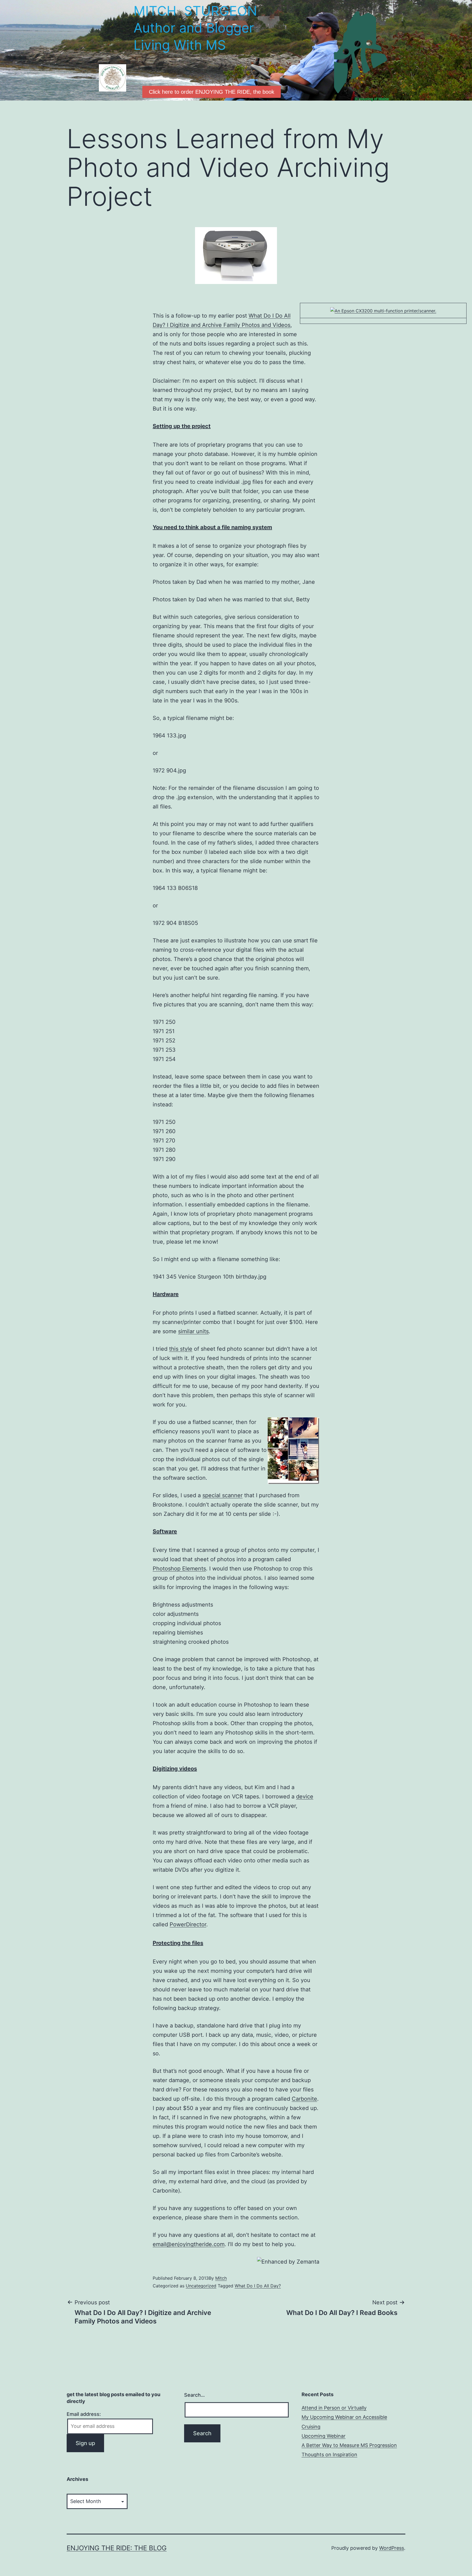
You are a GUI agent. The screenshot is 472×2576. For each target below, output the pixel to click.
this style (181, 1349)
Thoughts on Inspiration (329, 2455)
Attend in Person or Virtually (334, 2408)
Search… (194, 2395)
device (305, 1797)
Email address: (84, 2414)
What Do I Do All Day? (258, 2286)
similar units (193, 1331)
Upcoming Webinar (324, 2436)
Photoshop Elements (179, 1569)
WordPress (392, 2548)
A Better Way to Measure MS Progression (349, 2445)
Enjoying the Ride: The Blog (117, 2548)
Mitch (221, 2278)
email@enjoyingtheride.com (189, 2244)
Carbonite (304, 2099)
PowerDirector (188, 1924)
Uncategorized (201, 2286)
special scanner (222, 1495)
